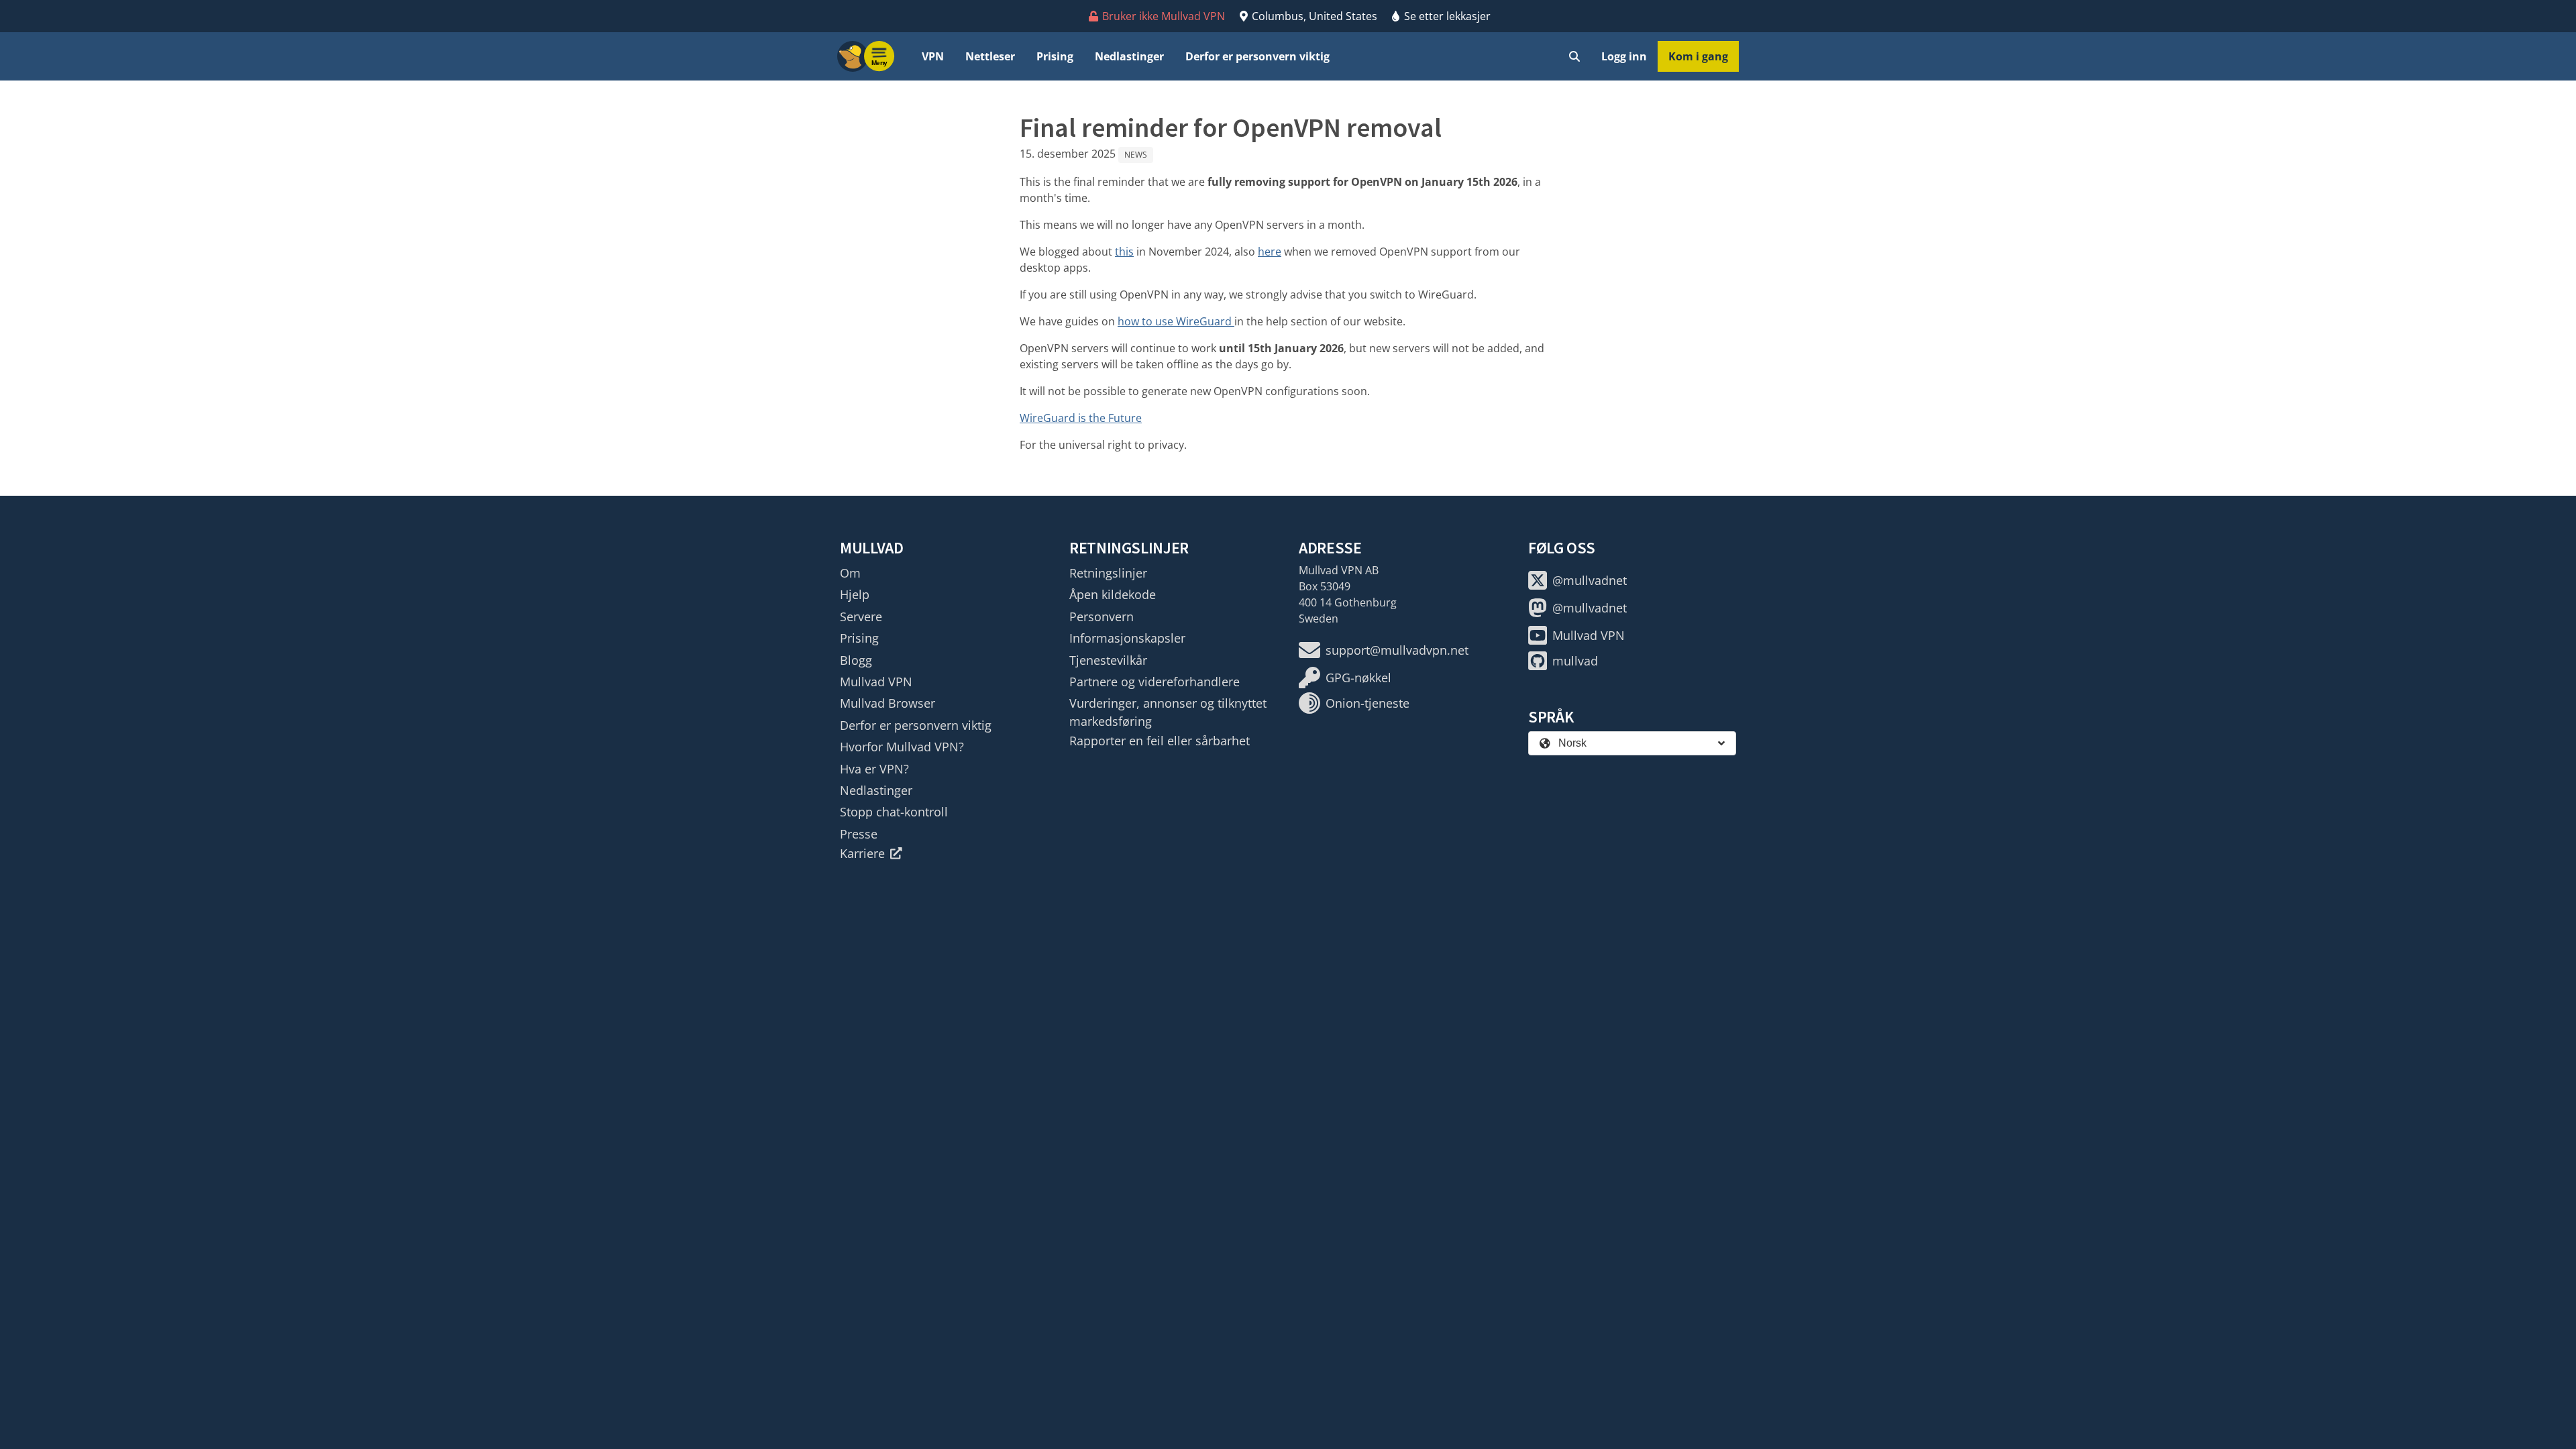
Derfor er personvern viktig (1257, 56)
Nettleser (990, 56)
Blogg (856, 660)
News (1136, 155)
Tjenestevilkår (1108, 660)
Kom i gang (1698, 56)
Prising (1055, 56)
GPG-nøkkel (1358, 678)
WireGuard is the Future (1081, 418)
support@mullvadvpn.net (1397, 650)
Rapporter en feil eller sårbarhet (1160, 741)
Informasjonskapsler (1127, 638)
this (1124, 252)
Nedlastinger (1129, 56)
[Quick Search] (1574, 56)
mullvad (1575, 661)
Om (850, 573)
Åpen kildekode (1113, 594)
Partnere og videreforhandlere (1155, 682)
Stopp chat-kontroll (894, 812)
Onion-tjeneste (1367, 703)
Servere (861, 616)
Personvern (1102, 616)
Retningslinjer (1108, 573)
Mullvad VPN (876, 682)
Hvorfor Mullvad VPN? (902, 747)
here (1270, 252)
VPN (933, 56)
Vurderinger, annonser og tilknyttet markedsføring (1168, 712)
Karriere (862, 853)
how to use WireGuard (1176, 321)
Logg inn (1624, 56)
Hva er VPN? (874, 769)
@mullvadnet (1590, 580)
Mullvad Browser (888, 703)
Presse (859, 834)
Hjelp (855, 594)
